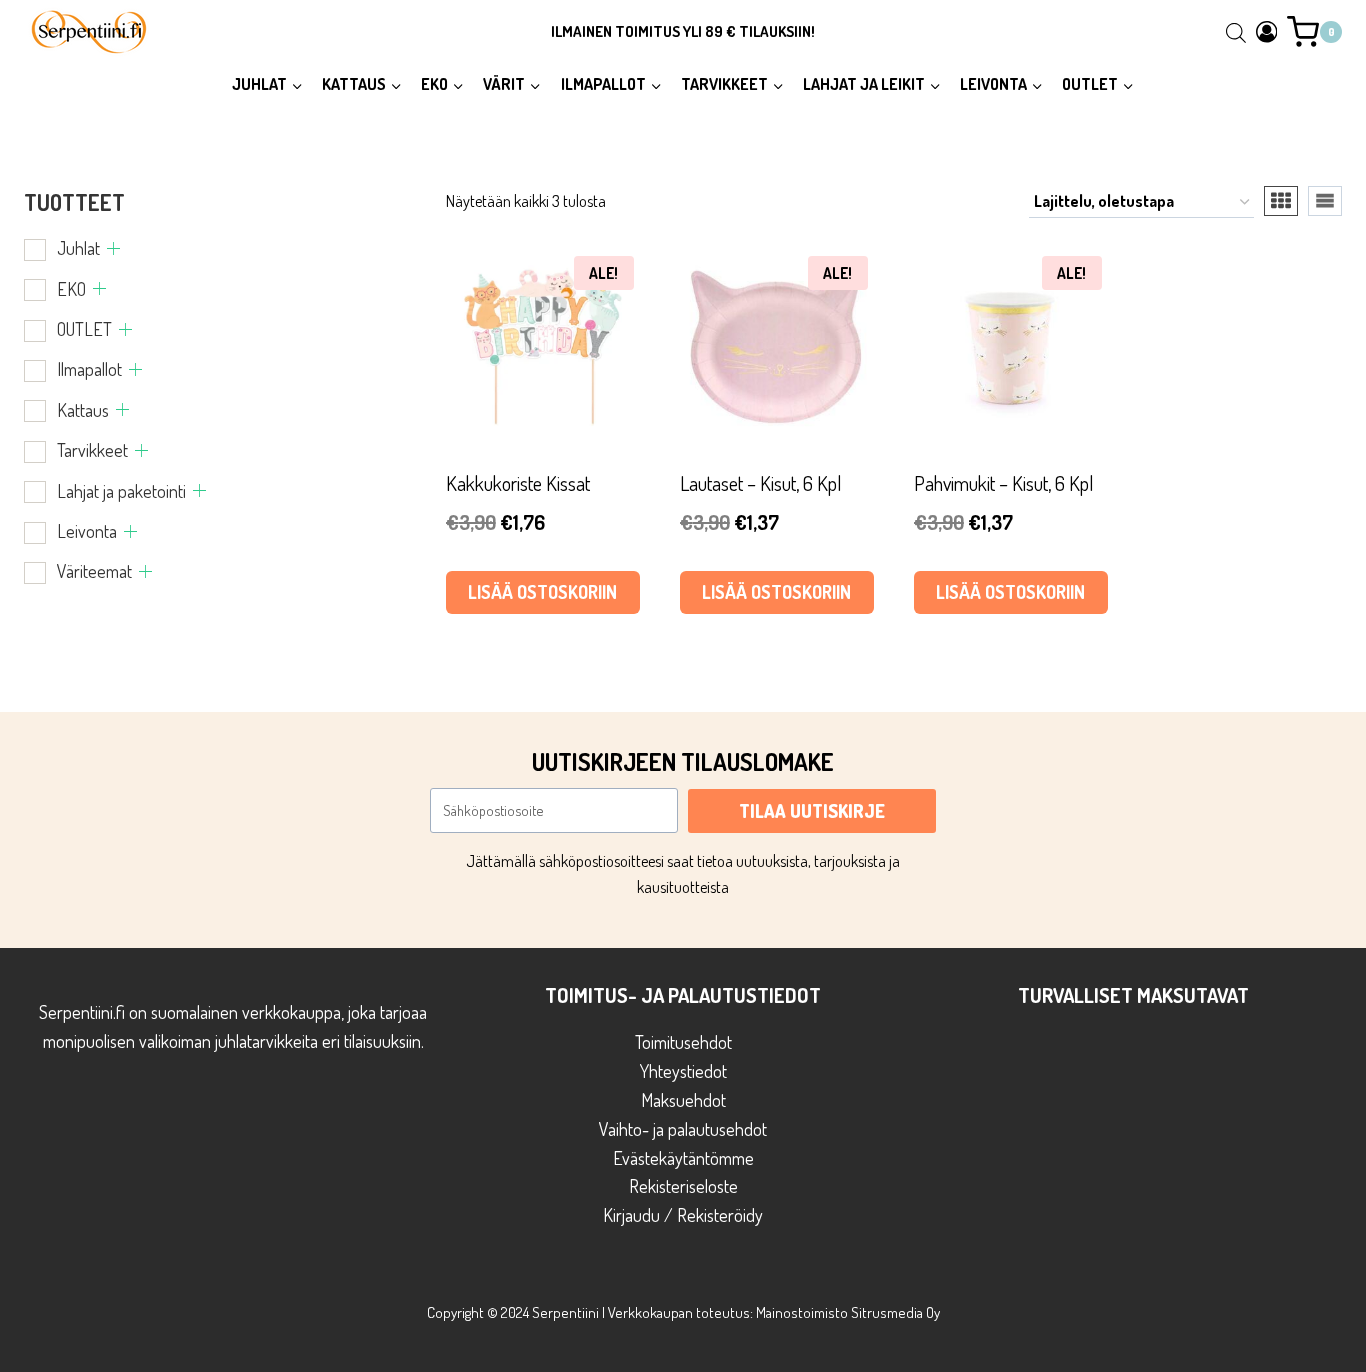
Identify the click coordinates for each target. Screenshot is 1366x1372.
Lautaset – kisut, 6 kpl (761, 483)
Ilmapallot (89, 369)
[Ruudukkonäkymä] (1281, 201)
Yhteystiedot (683, 1071)
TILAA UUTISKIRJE (812, 811)
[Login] (1267, 31)
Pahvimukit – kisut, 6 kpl (1004, 483)
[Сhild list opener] (113, 248)
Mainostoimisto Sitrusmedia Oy (848, 1312)
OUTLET (84, 329)
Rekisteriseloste (683, 1186)
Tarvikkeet (92, 450)
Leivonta (87, 531)
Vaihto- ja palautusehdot (683, 1129)
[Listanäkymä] (1325, 201)
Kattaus (83, 410)
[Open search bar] (1236, 32)
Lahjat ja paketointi (121, 491)
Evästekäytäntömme (683, 1158)
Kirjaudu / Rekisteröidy (683, 1215)
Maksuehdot (683, 1100)
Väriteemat (94, 571)
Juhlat (78, 248)
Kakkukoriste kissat (518, 483)
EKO (71, 289)
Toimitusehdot (683, 1042)
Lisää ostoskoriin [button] (542, 592)
